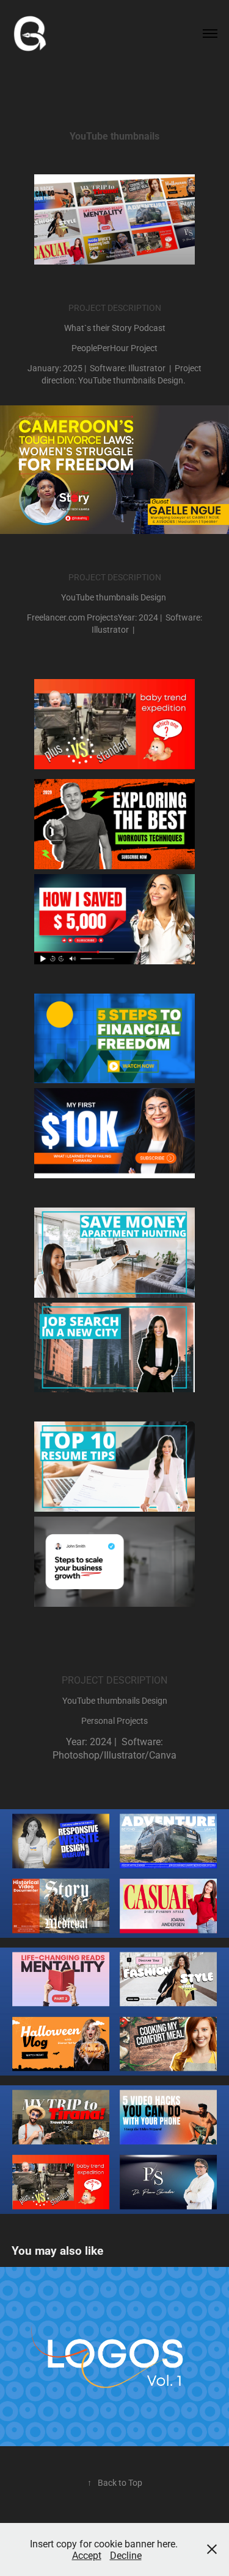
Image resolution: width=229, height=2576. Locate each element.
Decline (126, 2555)
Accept (87, 2555)
